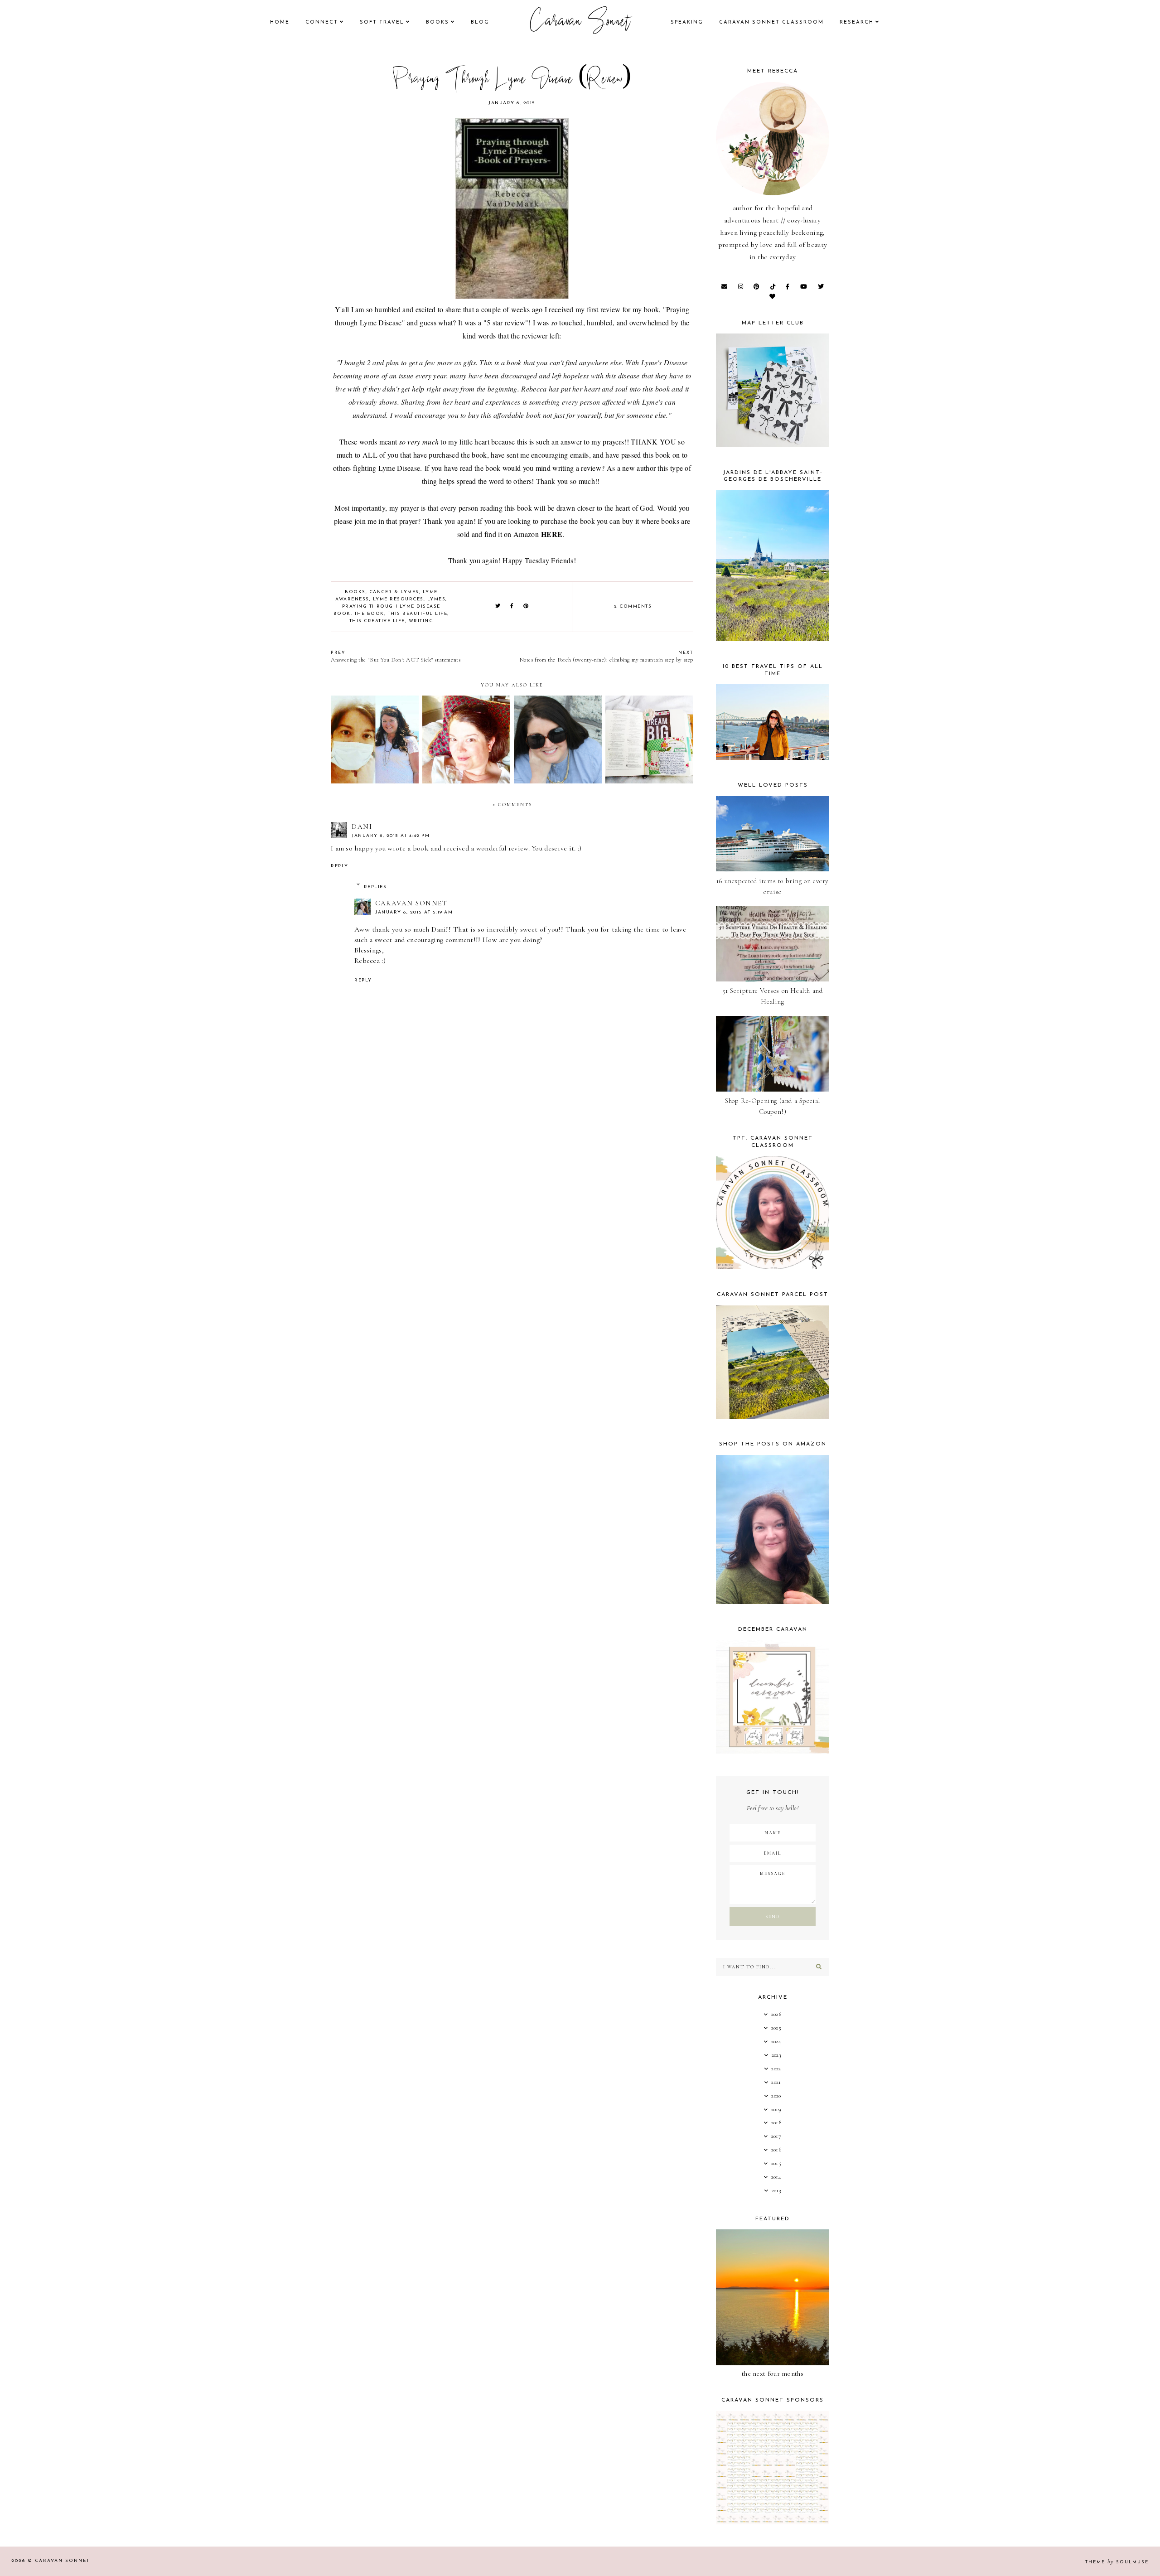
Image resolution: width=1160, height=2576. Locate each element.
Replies (375, 887)
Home (280, 22)
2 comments (633, 607)
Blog (480, 22)
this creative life (377, 621)
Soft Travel (382, 22)
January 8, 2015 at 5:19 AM (414, 912)
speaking (687, 22)
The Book (369, 614)
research (857, 22)
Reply (340, 866)
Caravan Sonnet (580, 23)
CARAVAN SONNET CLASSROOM (771, 22)
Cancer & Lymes (394, 592)
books (437, 22)
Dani (362, 826)
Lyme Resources (398, 599)
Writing (421, 621)
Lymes (437, 599)
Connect (322, 22)
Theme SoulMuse (1117, 2562)
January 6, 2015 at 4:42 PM (391, 836)
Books (355, 592)
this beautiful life (418, 614)
